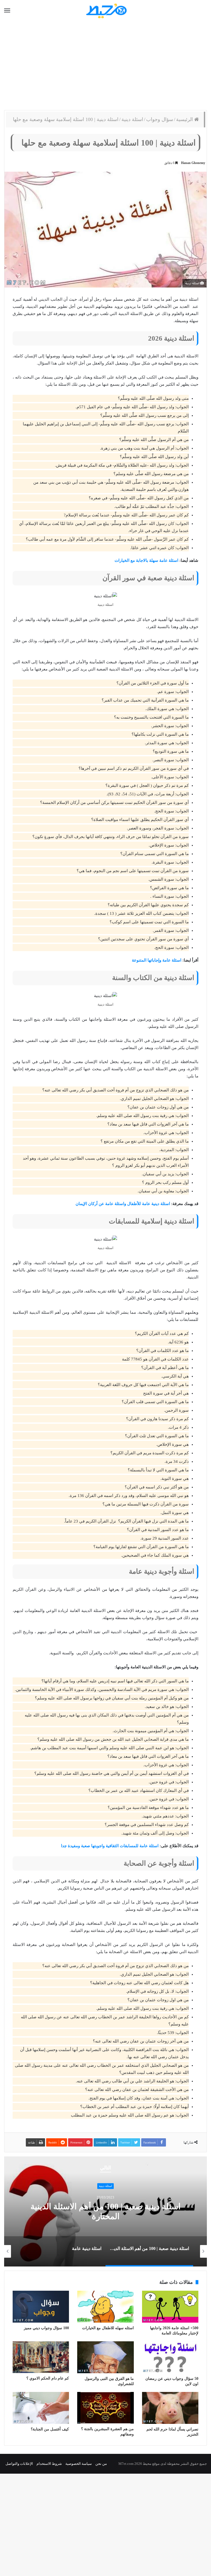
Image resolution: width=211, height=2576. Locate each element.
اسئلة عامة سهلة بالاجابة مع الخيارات (146, 560)
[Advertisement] (105, 66)
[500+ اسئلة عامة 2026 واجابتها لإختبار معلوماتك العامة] (170, 2307)
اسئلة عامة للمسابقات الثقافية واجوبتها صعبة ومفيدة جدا (110, 1846)
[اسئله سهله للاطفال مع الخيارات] (105, 2307)
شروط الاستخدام (49, 2464)
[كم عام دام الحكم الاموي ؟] (41, 2357)
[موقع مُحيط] (106, 11)
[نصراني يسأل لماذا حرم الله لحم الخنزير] (170, 2408)
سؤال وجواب (160, 119)
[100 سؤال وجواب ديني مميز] (41, 2307)
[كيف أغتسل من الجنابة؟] (41, 2408)
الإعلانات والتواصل (19, 2464)
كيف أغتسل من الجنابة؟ (50, 2429)
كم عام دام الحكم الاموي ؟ (48, 2378)
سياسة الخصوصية (79, 2464)
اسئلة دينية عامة (105, 2211)
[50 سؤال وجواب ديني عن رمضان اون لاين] (170, 2357)
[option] (105, 2211)
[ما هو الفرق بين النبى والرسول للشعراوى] (105, 2357)
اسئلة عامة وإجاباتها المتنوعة (157, 960)
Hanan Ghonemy (193, 163)
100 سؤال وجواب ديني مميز (46, 2328)
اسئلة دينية (132, 119)
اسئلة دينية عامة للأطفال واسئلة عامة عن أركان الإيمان (123, 1204)
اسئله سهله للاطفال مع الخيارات (108, 2328)
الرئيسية (185, 119)
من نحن (101, 2464)
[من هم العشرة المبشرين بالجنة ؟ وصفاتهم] (105, 2408)
